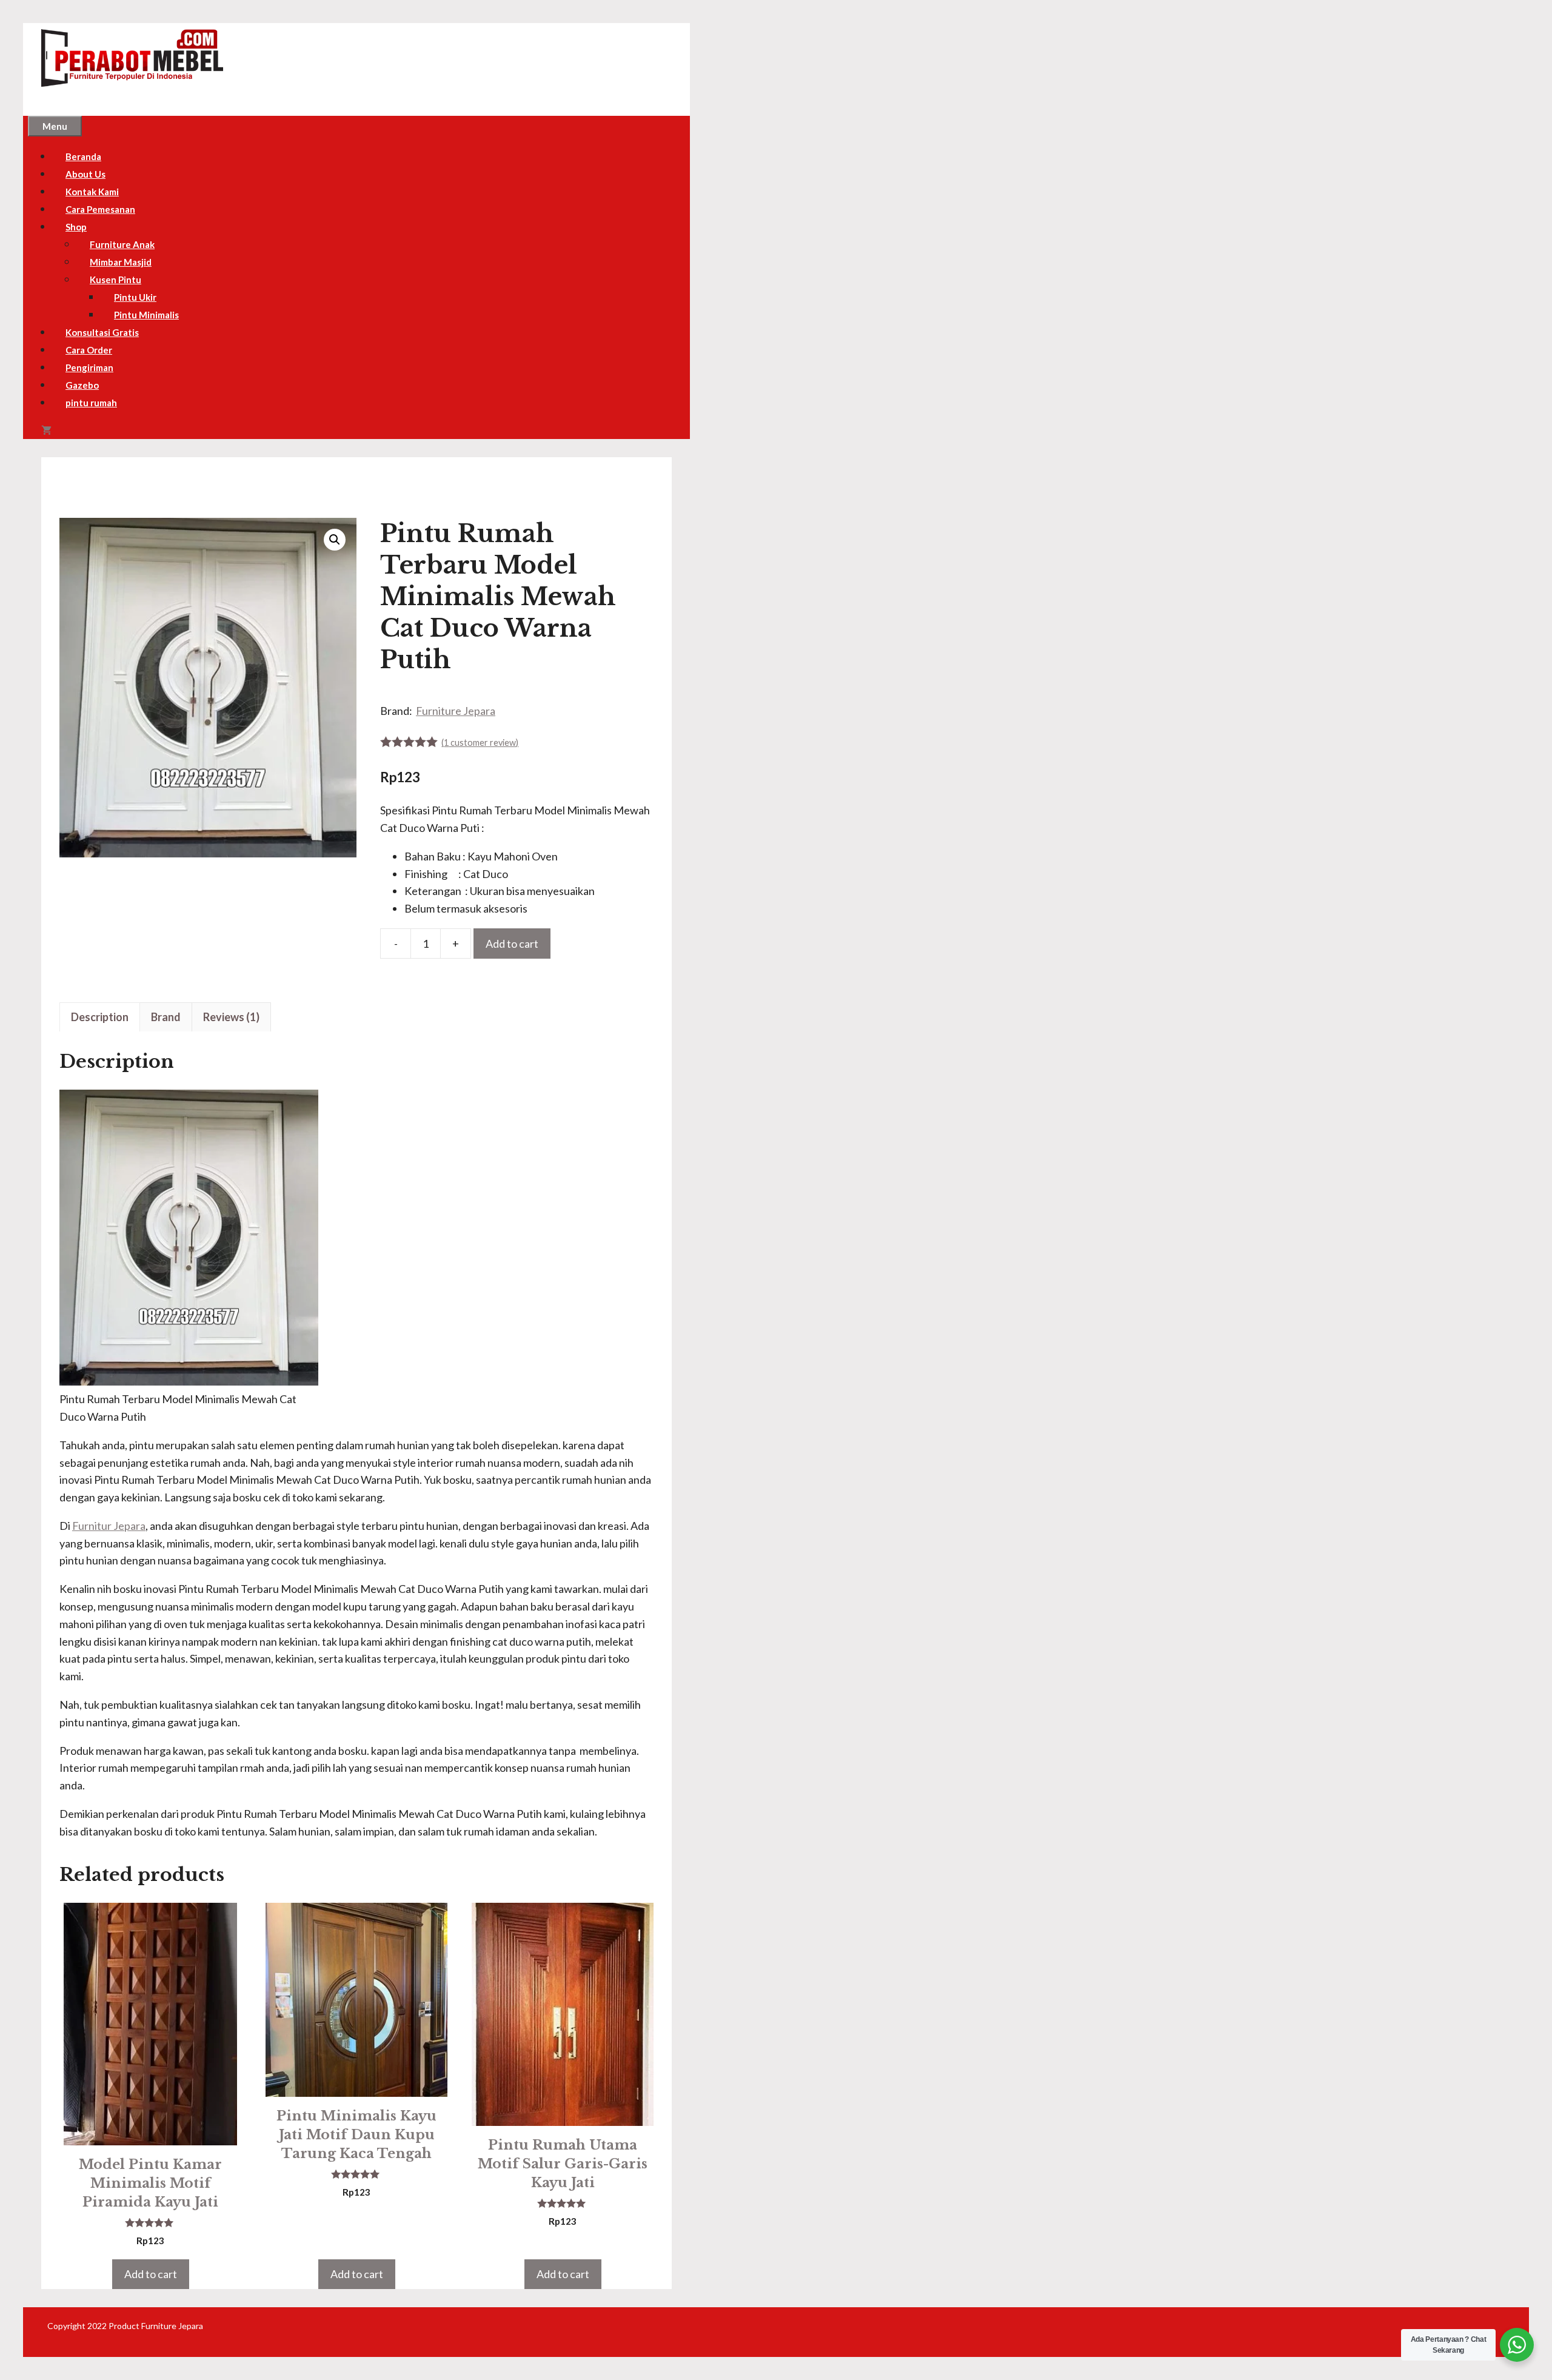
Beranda (83, 156)
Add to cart (512, 944)
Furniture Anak (122, 244)
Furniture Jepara (456, 711)
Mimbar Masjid (121, 262)
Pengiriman (89, 367)
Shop (76, 227)
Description (100, 1017)
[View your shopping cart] (46, 431)
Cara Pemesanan (100, 209)
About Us (85, 174)
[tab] (100, 1017)
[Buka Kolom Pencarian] (78, 431)
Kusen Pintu (115, 280)
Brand (166, 1017)
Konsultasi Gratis (102, 332)
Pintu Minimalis (146, 315)
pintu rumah (91, 403)
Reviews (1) (231, 1017)
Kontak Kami (92, 192)
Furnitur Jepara (109, 1526)
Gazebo (82, 385)
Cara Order (89, 350)
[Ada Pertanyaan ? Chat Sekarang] (1517, 2345)
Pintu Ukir (135, 297)
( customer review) (480, 742)
